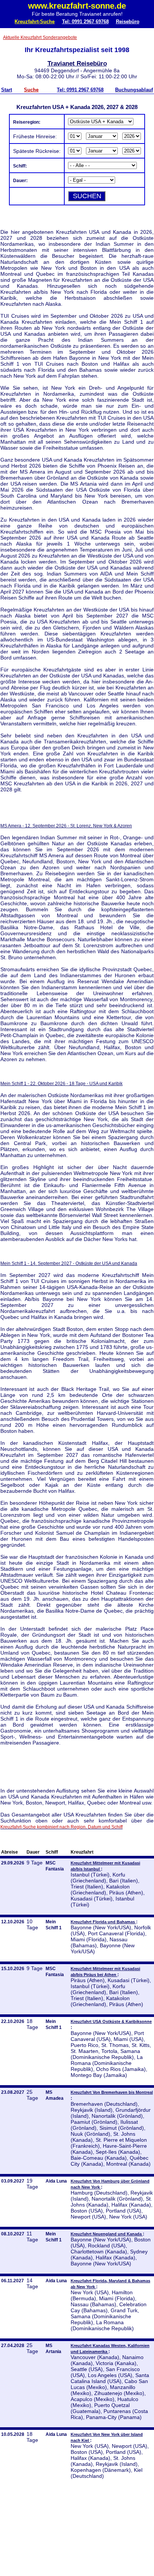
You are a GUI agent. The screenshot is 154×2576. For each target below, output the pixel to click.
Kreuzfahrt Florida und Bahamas (103, 1922)
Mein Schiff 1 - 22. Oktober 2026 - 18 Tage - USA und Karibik (61, 1084)
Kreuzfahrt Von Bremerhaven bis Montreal (112, 2092)
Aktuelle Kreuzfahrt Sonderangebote (40, 37)
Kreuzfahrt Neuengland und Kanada (107, 2234)
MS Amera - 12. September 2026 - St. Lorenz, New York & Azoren (66, 826)
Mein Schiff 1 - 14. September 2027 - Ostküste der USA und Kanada (69, 1263)
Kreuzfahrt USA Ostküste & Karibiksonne (111, 2021)
